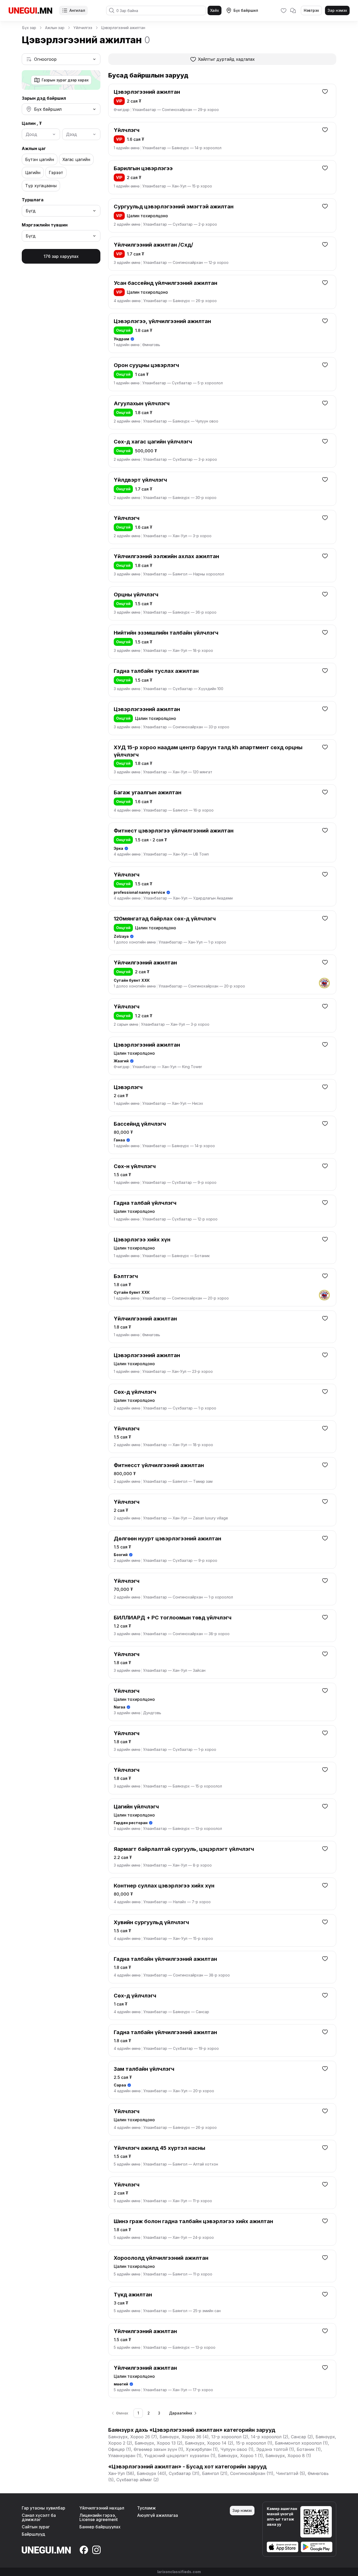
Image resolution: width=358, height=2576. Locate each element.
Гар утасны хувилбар (44, 2508)
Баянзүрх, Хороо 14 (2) (209, 2443)
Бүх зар (29, 28)
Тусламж (147, 2508)
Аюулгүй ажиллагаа (158, 2515)
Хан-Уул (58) (121, 2473)
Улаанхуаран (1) (125, 2456)
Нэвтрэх (311, 10)
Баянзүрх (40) (151, 2473)
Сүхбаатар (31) (184, 2473)
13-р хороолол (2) (230, 2437)
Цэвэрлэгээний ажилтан (123, 28)
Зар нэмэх (337, 10)
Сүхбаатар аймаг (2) (138, 2480)
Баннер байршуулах (100, 2527)
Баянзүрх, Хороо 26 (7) (133, 2437)
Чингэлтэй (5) (291, 2473)
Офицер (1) (120, 2449)
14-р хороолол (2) (270, 2437)
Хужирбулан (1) (202, 2449)
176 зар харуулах (61, 256)
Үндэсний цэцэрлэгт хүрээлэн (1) (180, 2456)
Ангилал (77, 10)
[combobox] (61, 59)
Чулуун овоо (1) (237, 2449)
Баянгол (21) (215, 2473)
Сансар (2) (302, 2437)
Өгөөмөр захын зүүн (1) (158, 2449)
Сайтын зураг (36, 2527)
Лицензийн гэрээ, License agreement (99, 2517)
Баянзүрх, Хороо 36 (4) (184, 2437)
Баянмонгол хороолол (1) (301, 2443)
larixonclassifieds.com (179, 2572)
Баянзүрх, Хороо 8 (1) (288, 2456)
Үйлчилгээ (83, 28)
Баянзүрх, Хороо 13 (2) (159, 2443)
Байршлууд (33, 2534)
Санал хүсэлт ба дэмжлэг (39, 2517)
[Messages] (293, 10)
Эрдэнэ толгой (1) (275, 2449)
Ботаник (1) (309, 2449)
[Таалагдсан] (284, 10)
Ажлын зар (55, 28)
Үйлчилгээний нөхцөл (102, 2508)
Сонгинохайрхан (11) (252, 2473)
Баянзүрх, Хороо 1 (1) (240, 2456)
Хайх (215, 10)
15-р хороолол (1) (254, 2443)
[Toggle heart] (325, 91)
